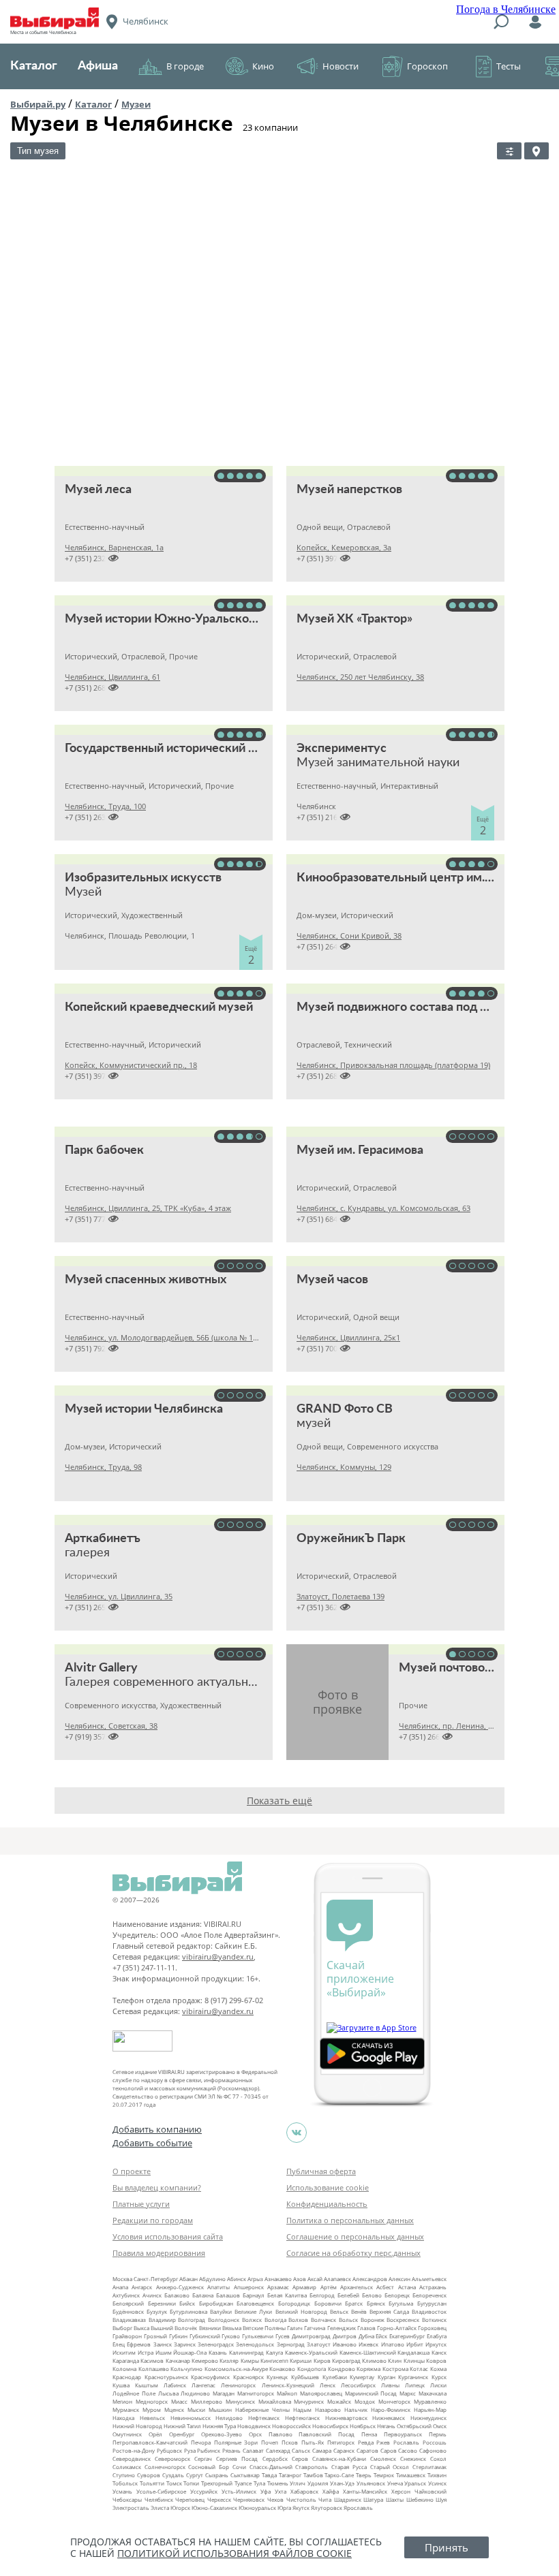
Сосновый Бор (209, 2467)
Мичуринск (309, 2401)
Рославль (406, 2442)
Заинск (163, 2344)
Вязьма (232, 2328)
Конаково (282, 2369)
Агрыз (255, 2279)
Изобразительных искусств (143, 878)
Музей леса (98, 490)
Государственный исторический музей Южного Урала (218, 749)
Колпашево (154, 2369)
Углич (298, 2483)
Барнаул (254, 2295)
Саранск (344, 2450)
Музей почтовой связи (462, 1668)
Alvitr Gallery (101, 1668)
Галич (295, 2328)
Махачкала (433, 2393)
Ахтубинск (126, 2295)
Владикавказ (129, 2320)
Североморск (172, 2459)
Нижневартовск (346, 2418)
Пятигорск (341, 2442)
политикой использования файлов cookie (235, 2553)
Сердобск (275, 2459)
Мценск (174, 2409)
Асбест (385, 2287)
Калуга (274, 2352)
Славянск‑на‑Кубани (339, 2459)
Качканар (178, 2360)
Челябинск (159, 2499)
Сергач (203, 2459)
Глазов (366, 2328)
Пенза (369, 2434)
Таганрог (290, 2475)
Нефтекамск (264, 2418)
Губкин (178, 2336)
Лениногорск (238, 2385)
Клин (395, 2360)
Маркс (408, 2393)
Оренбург (182, 2434)
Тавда (269, 2475)
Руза (190, 2450)
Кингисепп (274, 2360)
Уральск (415, 2483)
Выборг (122, 2328)
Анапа (120, 2287)
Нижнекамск (389, 2418)
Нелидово (229, 2418)
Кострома (395, 2369)
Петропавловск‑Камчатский (150, 2442)
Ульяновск (371, 2483)
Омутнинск (127, 2434)
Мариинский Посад (371, 2393)
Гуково (231, 2336)
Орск (255, 2434)
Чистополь (301, 2499)
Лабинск (175, 2385)
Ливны (390, 2385)
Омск (440, 2426)
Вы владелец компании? (157, 2187)
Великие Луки (253, 2311)
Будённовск (128, 2311)
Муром (152, 2409)
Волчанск (323, 2320)
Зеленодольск (255, 2344)
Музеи (136, 104)
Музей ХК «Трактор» (354, 619)
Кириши (301, 2360)
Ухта (281, 2491)
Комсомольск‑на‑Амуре (236, 2369)
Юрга (284, 2508)
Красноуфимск (210, 2377)
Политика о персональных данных (350, 2220)
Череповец (190, 2499)
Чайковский (430, 2491)
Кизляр (229, 2360)
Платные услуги (141, 2204)
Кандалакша (413, 2352)
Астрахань (433, 2287)
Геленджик (342, 2328)
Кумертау (362, 2377)
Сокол (438, 2459)
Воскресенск (403, 2320)
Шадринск (348, 2499)
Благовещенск (255, 2303)
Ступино (124, 2475)
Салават (253, 2450)
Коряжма (368, 2369)
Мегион (122, 2401)
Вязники (210, 2328)
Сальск (301, 2450)
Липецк (415, 2385)
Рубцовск (169, 2450)
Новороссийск (291, 2426)
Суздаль (173, 2475)
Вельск (339, 2311)
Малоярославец (321, 2393)
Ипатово (393, 2344)
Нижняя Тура (219, 2426)
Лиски (438, 2385)
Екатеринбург (407, 2336)
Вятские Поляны (264, 2328)
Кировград (346, 2360)
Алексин (399, 2279)
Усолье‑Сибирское (161, 2491)
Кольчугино (186, 2369)
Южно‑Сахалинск (214, 2508)
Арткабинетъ (103, 1539)
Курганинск (413, 2377)
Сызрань (217, 2475)
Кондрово (342, 2369)
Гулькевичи (258, 2336)
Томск (174, 2483)
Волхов (298, 2320)
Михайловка (275, 2401)
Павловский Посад (327, 2434)
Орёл (155, 2434)
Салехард (278, 2450)
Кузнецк (277, 2377)
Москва (122, 2279)
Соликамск (127, 2467)
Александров (370, 2279)
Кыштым (147, 2385)
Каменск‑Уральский (311, 2352)
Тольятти (152, 2483)
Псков (290, 2442)
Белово (372, 2295)
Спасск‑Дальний (271, 2467)
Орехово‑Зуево (222, 2434)
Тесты (509, 66)
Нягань (386, 2426)
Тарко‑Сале (339, 2475)
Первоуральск (403, 2434)
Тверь (364, 2475)
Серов (300, 2459)
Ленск (328, 2385)
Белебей (348, 2295)
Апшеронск (249, 2287)
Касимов (152, 2360)
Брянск (376, 2303)
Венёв (359, 2311)
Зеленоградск (216, 2344)
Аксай (315, 2279)
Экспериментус (342, 749)
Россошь (435, 2442)
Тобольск (125, 2483)
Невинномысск (191, 2418)
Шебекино (420, 2499)
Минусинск (240, 2401)
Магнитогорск (256, 2393)
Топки (191, 2483)
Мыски (196, 2409)
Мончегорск (394, 2401)
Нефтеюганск (302, 2418)
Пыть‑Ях (313, 2442)
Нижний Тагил (182, 2426)
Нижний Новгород (137, 2426)
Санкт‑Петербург (156, 2279)
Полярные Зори (236, 2442)
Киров (322, 2360)
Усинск (437, 2483)
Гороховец (432, 2328)
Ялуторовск (327, 2508)
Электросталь (131, 2508)
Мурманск (126, 2409)
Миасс (179, 2401)
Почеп (270, 2442)
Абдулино (212, 2279)
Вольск (348, 2320)
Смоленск (383, 2459)
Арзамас (278, 2287)
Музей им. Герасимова (360, 1150)
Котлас (419, 2369)
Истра (146, 2352)
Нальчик (356, 2409)
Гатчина (315, 2328)
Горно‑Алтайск (397, 2328)
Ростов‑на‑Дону (134, 2450)
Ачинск (152, 2295)
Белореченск (429, 2295)
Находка (123, 2418)
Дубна (366, 2336)
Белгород (322, 2295)
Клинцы (414, 2360)
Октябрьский (414, 2426)
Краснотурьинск (166, 2377)
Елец (119, 2344)
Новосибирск (330, 2426)
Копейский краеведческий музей (159, 1007)
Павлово (281, 2434)
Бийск (187, 2303)
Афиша (98, 66)
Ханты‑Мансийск (365, 2491)
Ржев (383, 2442)
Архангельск (357, 2287)
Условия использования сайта (168, 2236)
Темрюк (384, 2475)
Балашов (228, 2295)
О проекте (132, 2171)
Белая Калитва (287, 2295)
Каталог (34, 66)
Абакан (188, 2279)
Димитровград (311, 2336)
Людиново (195, 2393)
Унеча (395, 2483)
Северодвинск (132, 2459)
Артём (329, 2287)
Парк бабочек (104, 1150)
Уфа (266, 2491)
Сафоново (433, 2450)
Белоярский (128, 2303)
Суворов (149, 2475)
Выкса (141, 2328)
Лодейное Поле (134, 2393)
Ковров (436, 2360)
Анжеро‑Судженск (180, 2287)
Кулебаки (335, 2377)
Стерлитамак (429, 2467)
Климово (374, 2360)
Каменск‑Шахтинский (368, 2352)
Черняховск (249, 2499)
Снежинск (413, 2459)
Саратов (367, 2450)
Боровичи (328, 2303)
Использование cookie (328, 2187)
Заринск (185, 2344)
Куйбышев (305, 2377)
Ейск (381, 2336)
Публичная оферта (321, 2171)
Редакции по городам (153, 2220)
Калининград (246, 2352)
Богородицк (294, 2303)
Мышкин (220, 2409)
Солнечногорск (165, 2467)
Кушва (121, 2385)
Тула (259, 2483)
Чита (325, 2499)
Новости (341, 66)
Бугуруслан (432, 2303)
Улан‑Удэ (342, 2483)
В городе (185, 66)
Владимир (162, 2320)
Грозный (155, 2336)
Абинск (237, 2279)
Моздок (365, 2401)
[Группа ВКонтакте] (297, 2133)
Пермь (438, 2434)
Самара (322, 2450)
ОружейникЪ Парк (351, 1539)
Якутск (301, 2508)
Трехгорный (217, 2483)
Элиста (160, 2508)
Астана (407, 2287)
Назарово (328, 2409)
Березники (162, 2303)
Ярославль (358, 2508)
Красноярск (248, 2377)
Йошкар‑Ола (190, 2352)
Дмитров (345, 2336)
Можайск (339, 2401)
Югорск (180, 2508)
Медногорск (152, 2401)
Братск (354, 2303)
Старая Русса (349, 2467)
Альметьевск (429, 2279)
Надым (302, 2409)
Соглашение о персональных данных (355, 2236)
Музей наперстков (349, 490)
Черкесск (219, 2499)
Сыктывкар (245, 2475)
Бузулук (157, 2311)
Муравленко (430, 2401)
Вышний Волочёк (174, 2328)
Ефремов (139, 2344)
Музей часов (332, 1280)
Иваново (345, 2344)
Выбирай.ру (38, 104)
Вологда (275, 2320)
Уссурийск (204, 2491)
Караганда (126, 2360)
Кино (263, 66)
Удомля (318, 2483)
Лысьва (168, 2393)
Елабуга (437, 2336)
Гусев (283, 2336)
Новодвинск (254, 2426)
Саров (389, 2450)
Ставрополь (312, 2467)
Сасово (408, 2450)
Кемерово (205, 2360)
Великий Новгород (301, 2311)
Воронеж (373, 2320)
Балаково (177, 2295)
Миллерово (207, 2401)
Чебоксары (127, 2499)
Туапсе (243, 2483)
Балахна (203, 2295)
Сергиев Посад (237, 2459)
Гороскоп (427, 66)
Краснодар (127, 2377)
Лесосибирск (358, 2385)
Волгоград (192, 2320)
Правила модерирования (159, 2253)
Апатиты (218, 2287)
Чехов (275, 2499)
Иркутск (436, 2344)
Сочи (239, 2467)
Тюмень (278, 2483)
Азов (300, 2279)
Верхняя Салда (389, 2311)
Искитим (124, 2352)
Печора (201, 2442)
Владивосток (429, 2311)
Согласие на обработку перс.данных (353, 2253)
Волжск (252, 2320)
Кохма (438, 2369)
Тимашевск (411, 2475)
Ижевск (368, 2344)
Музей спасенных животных (146, 1280)
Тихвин (437, 2475)
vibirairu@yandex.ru (218, 1957)
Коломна (124, 2369)
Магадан (224, 2393)
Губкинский (205, 2336)
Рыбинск (209, 2450)
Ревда (366, 2442)
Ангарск (142, 2287)
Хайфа (331, 2491)
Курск (439, 2377)
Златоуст (319, 2344)
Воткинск (434, 2320)
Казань (218, 2352)
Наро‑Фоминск (391, 2409)
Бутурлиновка (188, 2311)
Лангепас (203, 2385)
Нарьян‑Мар (430, 2409)
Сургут (195, 2475)
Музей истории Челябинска (144, 1409)
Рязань (231, 2450)
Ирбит (415, 2344)
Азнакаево (278, 2279)
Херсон (401, 2491)
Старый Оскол (390, 2467)
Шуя (441, 2499)
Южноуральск (257, 2508)
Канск (439, 2352)
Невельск (152, 2418)
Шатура (373, 2499)
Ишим (164, 2352)
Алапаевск (337, 2279)
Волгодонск (224, 2320)
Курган (387, 2377)
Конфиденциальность (327, 2204)
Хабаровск (304, 2491)
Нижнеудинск (428, 2418)
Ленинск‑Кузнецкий (288, 2385)
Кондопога (312, 2369)
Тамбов (313, 2475)
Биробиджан (216, 2303)
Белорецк (397, 2295)
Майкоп (287, 2393)
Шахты (395, 2499)
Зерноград (291, 2344)
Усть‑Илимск (239, 2491)
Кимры (250, 2360)
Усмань (122, 2491)
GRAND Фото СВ (345, 1409)
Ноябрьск (363, 2426)
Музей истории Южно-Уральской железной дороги (212, 619)
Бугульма (401, 2303)
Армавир (304, 2287)
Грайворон (127, 2336)
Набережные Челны (262, 2409)
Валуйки (221, 2311)
